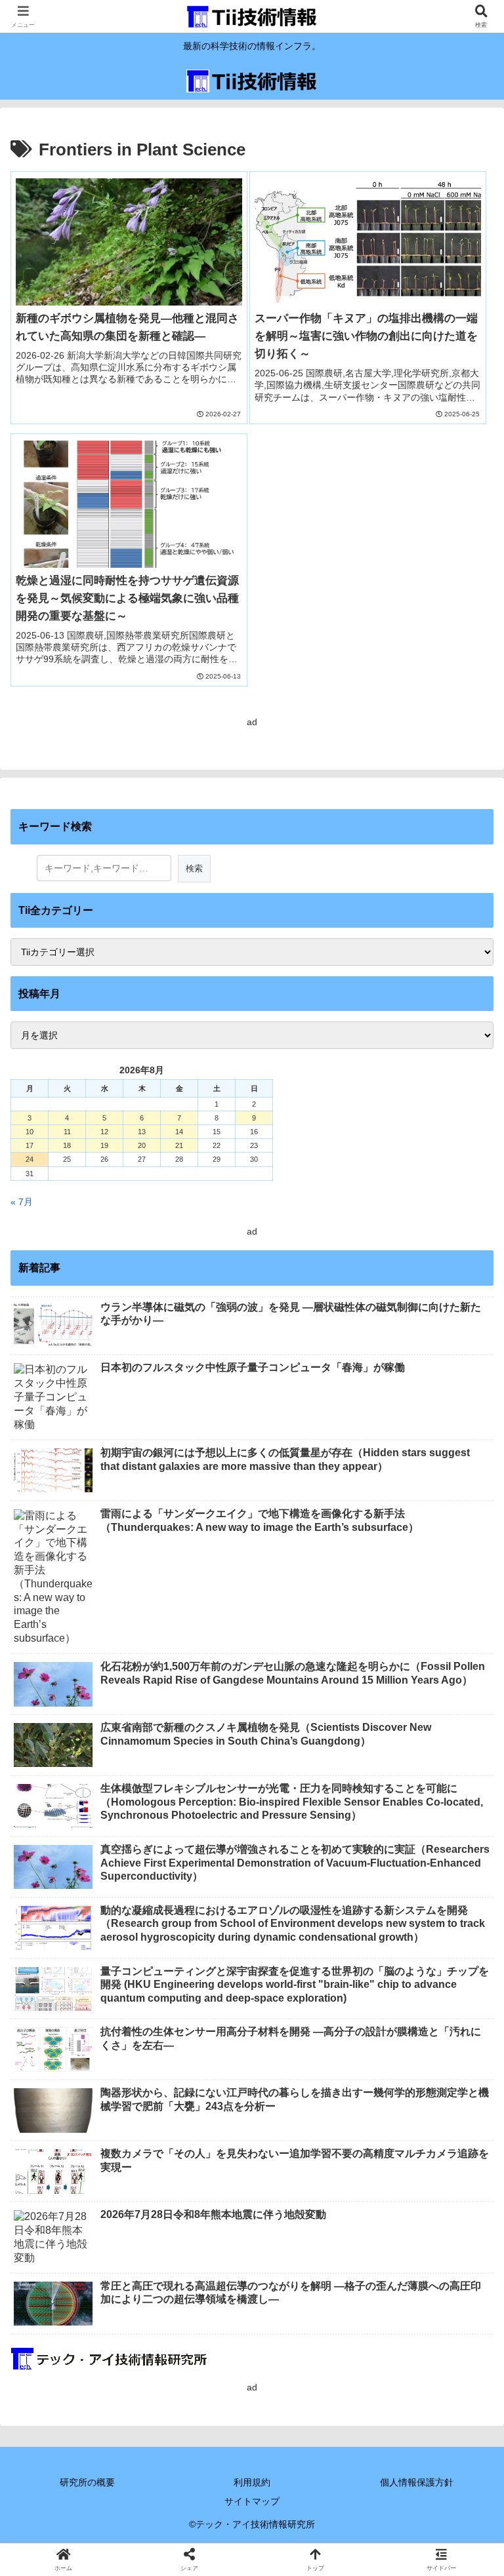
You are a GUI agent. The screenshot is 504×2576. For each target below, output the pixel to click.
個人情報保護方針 (417, 2482)
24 (30, 1159)
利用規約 (252, 2482)
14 (179, 1132)
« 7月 (22, 1202)
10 (30, 1132)
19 (104, 1145)
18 (67, 1145)
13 (142, 1132)
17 (30, 1145)
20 (142, 1145)
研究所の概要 (87, 2482)
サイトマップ (252, 2501)
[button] (465, 1879)
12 (104, 1132)
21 (179, 1145)
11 (67, 1132)
